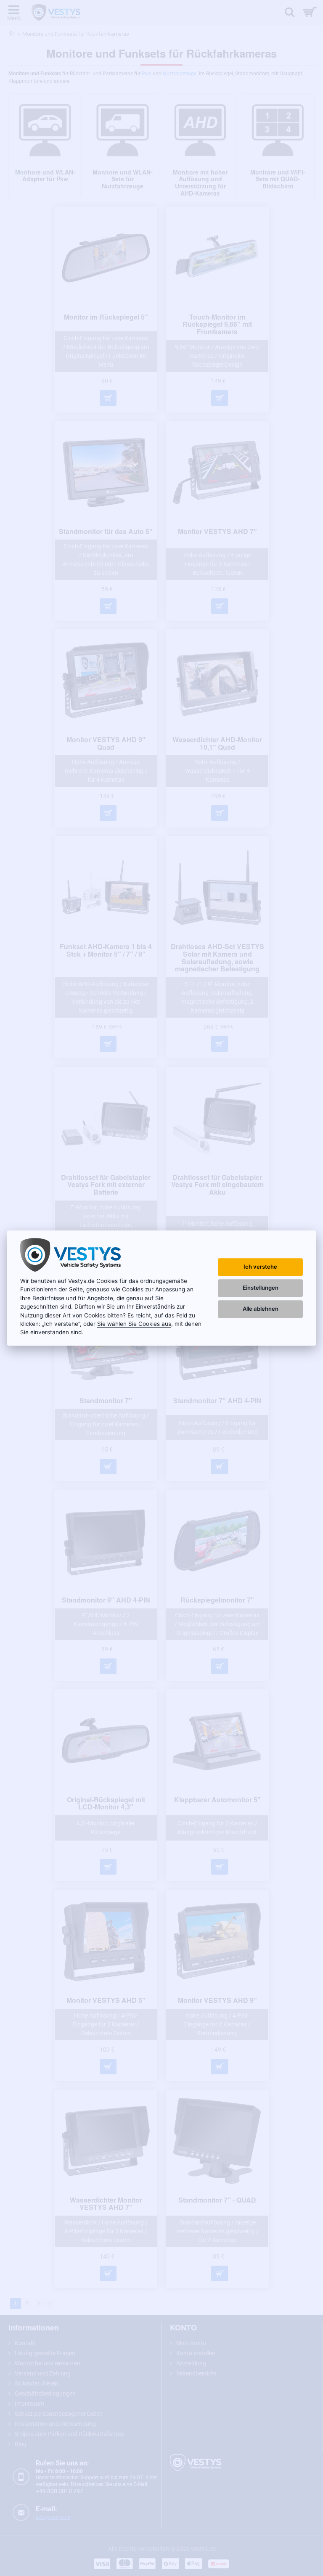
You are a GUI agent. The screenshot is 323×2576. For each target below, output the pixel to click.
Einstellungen (261, 1288)
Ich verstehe (260, 1267)
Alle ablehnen (261, 1309)
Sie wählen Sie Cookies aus (134, 1324)
